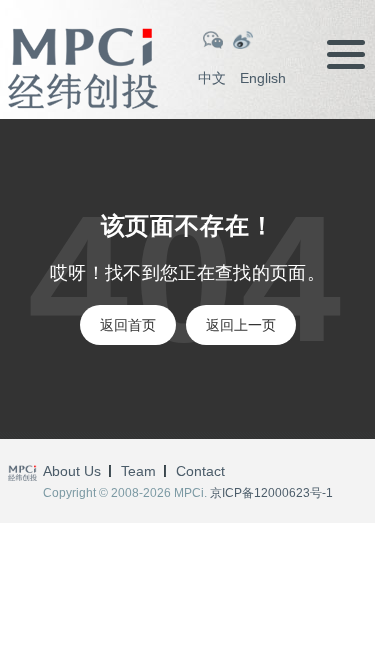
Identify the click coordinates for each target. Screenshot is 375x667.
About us (72, 471)
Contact (200, 471)
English (263, 78)
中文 (212, 78)
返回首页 (128, 325)
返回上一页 (241, 325)
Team (138, 471)
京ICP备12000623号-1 (271, 493)
